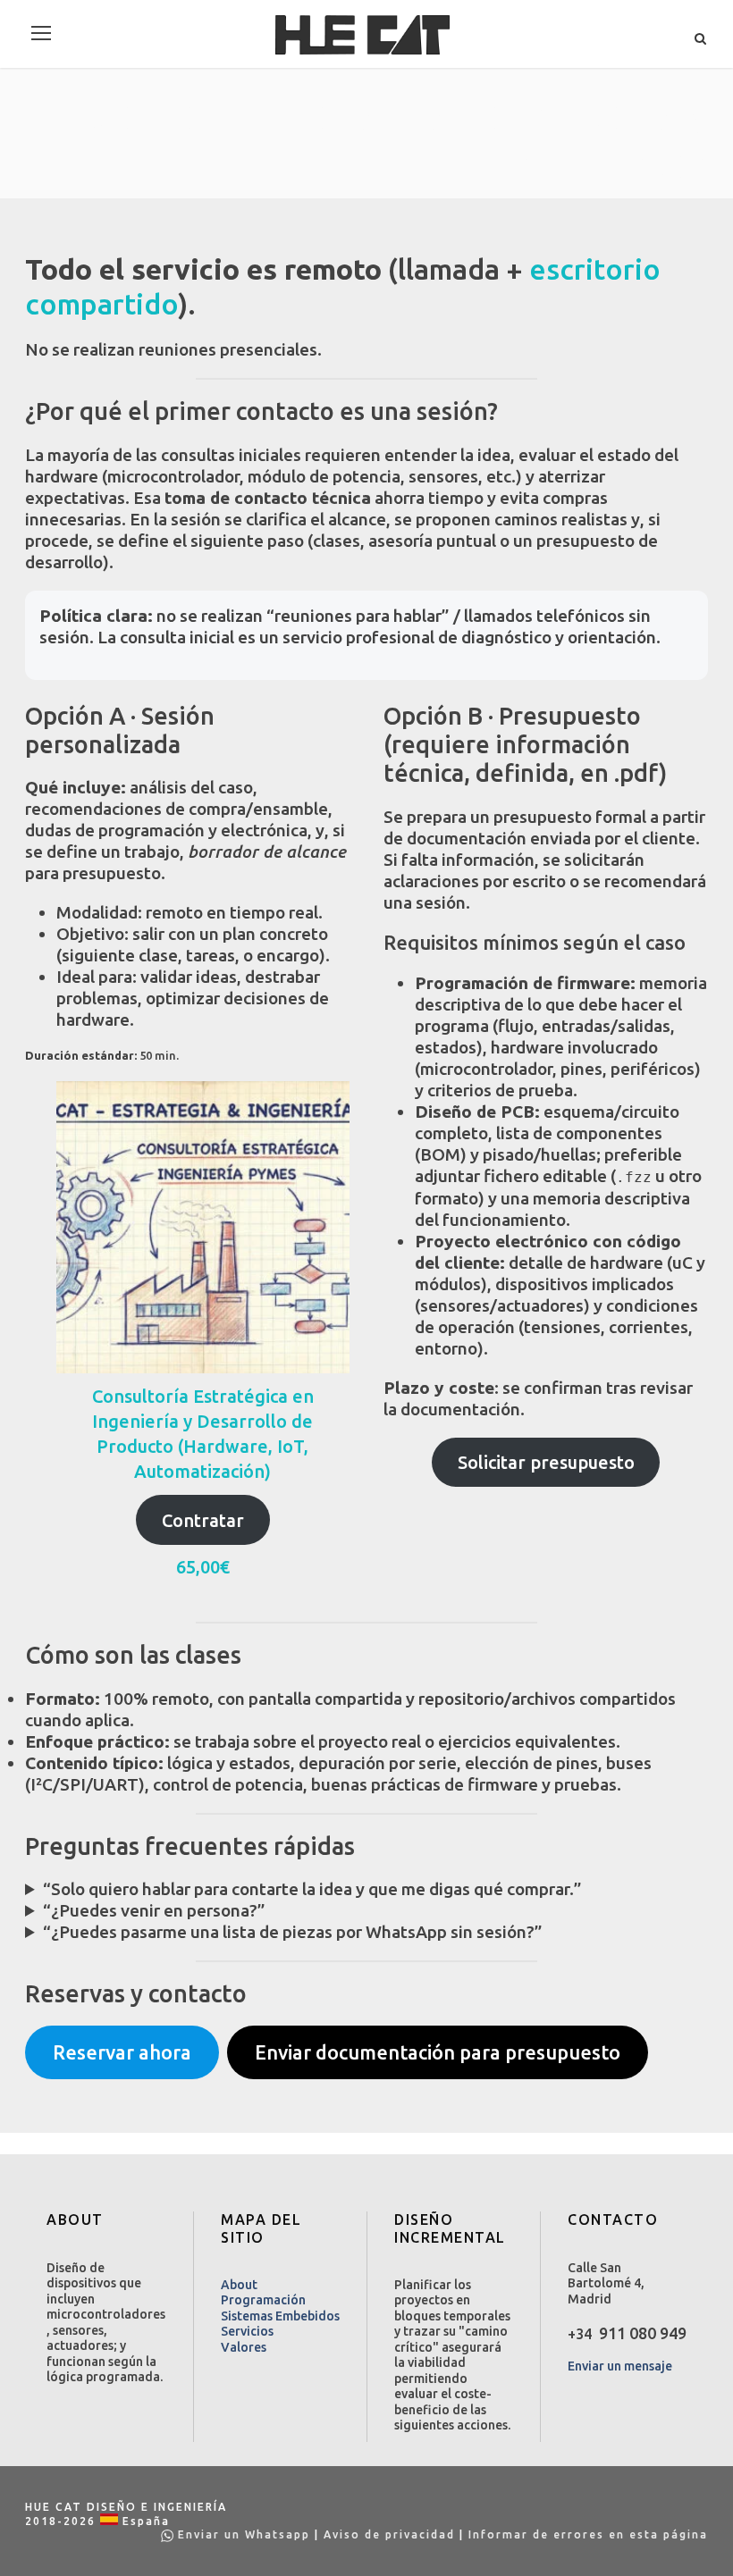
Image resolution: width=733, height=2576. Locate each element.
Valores (244, 2347)
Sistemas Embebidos (280, 2316)
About (239, 2285)
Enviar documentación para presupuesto (438, 2052)
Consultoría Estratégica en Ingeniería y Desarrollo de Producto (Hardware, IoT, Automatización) (203, 1434)
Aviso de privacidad (389, 2534)
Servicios (247, 2331)
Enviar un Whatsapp (244, 2534)
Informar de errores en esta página (588, 2534)
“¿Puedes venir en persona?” (154, 1910)
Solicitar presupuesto (546, 1462)
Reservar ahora (122, 2052)
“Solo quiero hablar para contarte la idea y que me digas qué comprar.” (312, 1889)
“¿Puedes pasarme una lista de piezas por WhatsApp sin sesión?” (293, 1932)
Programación (263, 2300)
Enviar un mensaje (620, 2366)
